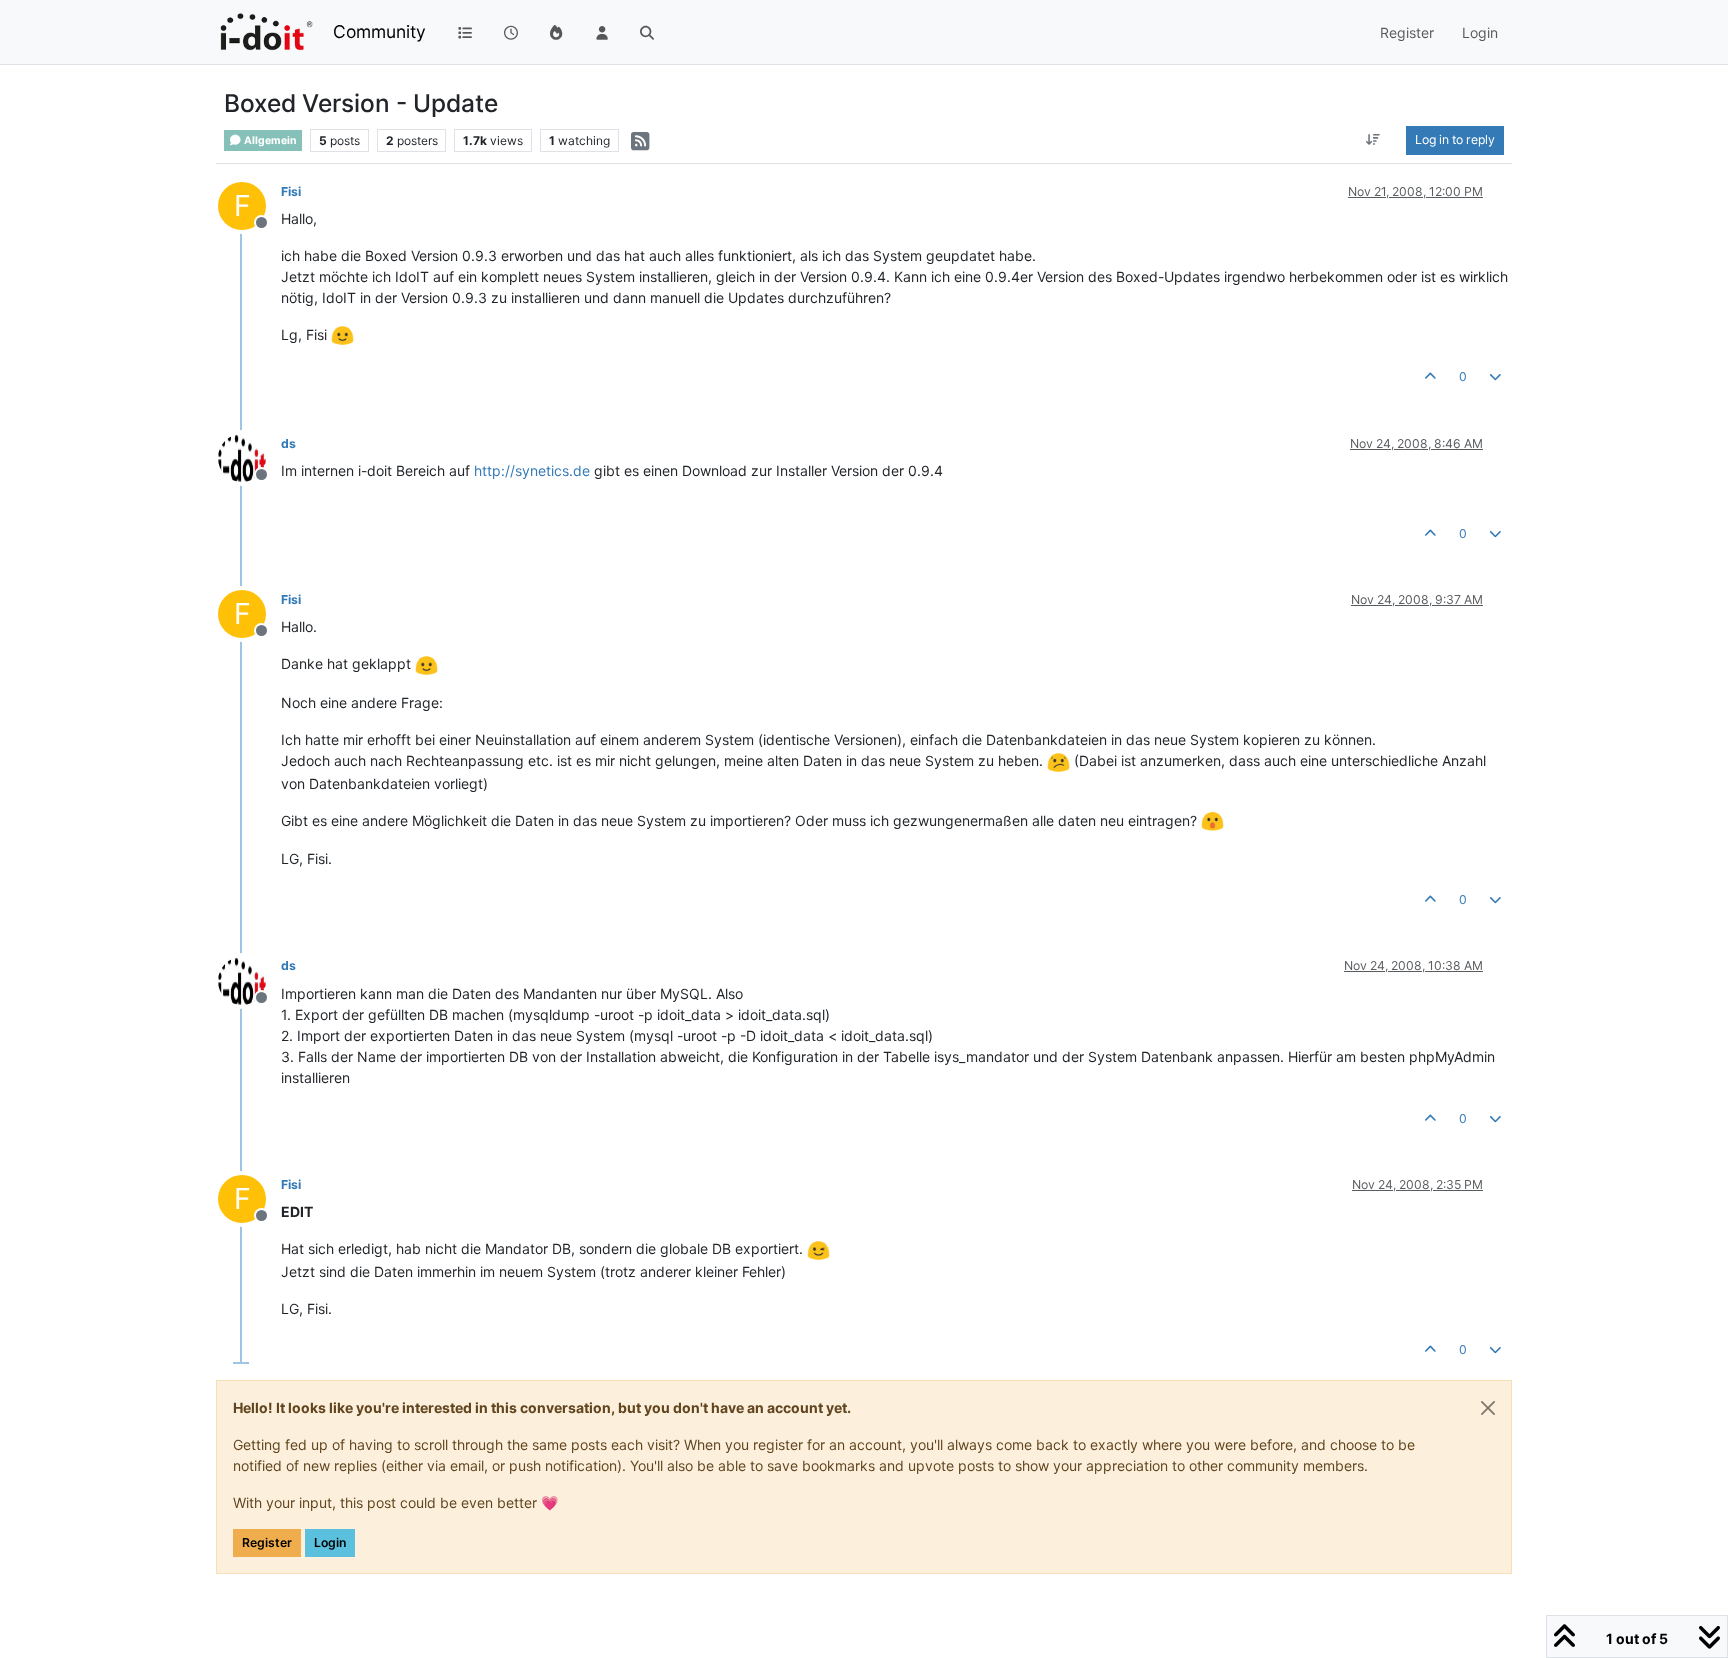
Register (267, 1542)
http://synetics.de (532, 470)
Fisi (291, 191)
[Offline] (249, 456)
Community (379, 31)
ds (288, 443)
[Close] (1488, 1408)
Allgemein (269, 140)
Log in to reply (1455, 139)
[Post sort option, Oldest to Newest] (1373, 140)
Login (330, 1542)
